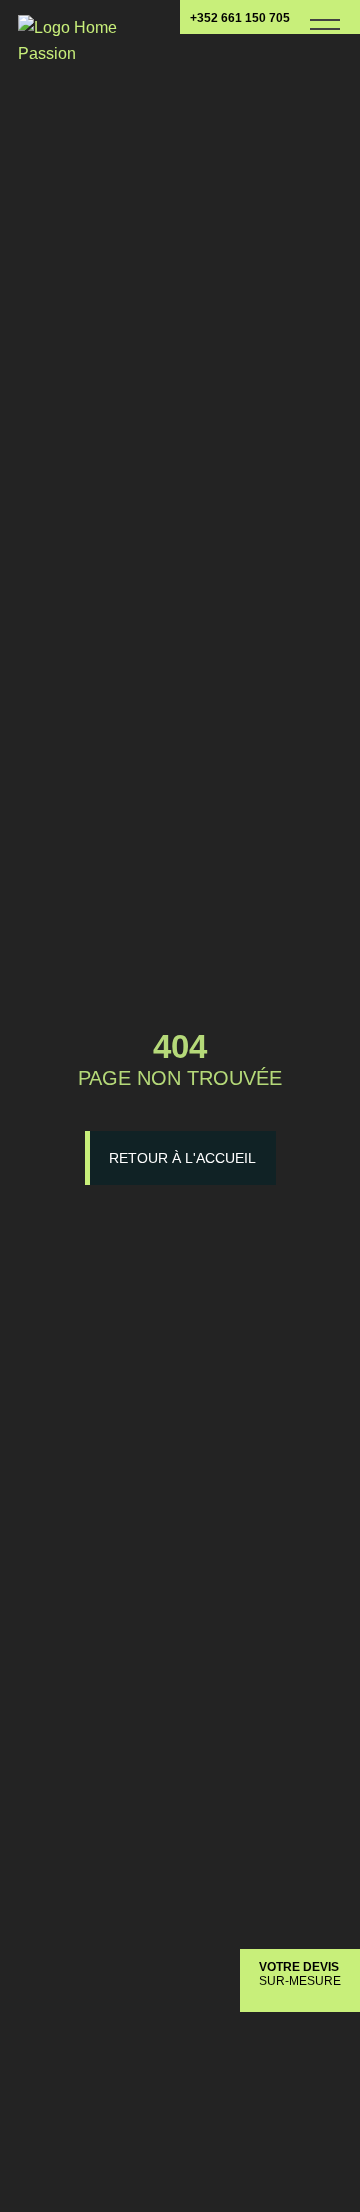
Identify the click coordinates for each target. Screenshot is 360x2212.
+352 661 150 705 (240, 18)
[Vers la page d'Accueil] (69, 33)
